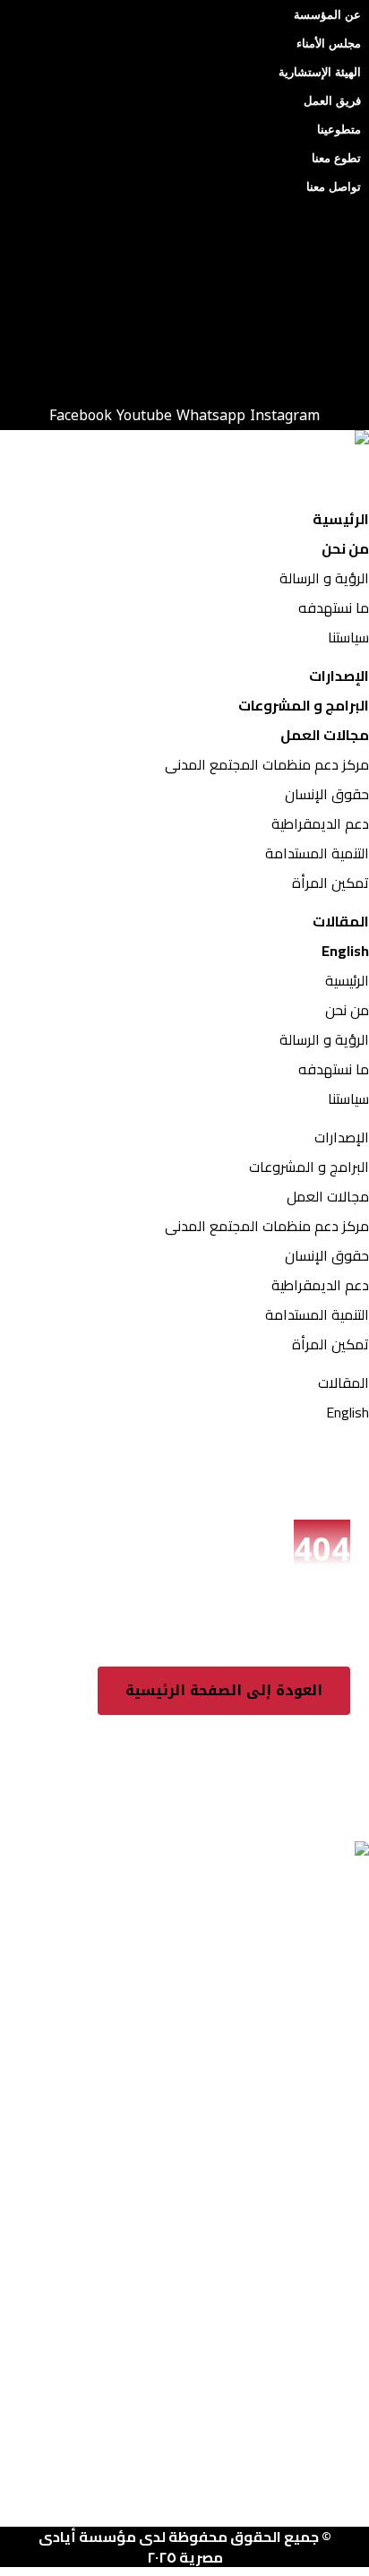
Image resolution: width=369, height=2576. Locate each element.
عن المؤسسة (327, 15)
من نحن (345, 548)
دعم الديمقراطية (320, 823)
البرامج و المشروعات (304, 705)
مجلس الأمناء (329, 43)
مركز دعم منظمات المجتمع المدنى (267, 764)
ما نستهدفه (334, 607)
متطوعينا (339, 129)
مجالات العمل (325, 735)
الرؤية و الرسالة (324, 578)
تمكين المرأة (330, 883)
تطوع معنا (336, 158)
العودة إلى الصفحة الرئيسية (224, 1690)
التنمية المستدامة (317, 853)
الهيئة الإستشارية (320, 72)
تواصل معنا (334, 187)
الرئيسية (341, 519)
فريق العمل (332, 101)
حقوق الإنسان (327, 794)
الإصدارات (339, 676)
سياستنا (348, 637)
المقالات (341, 921)
